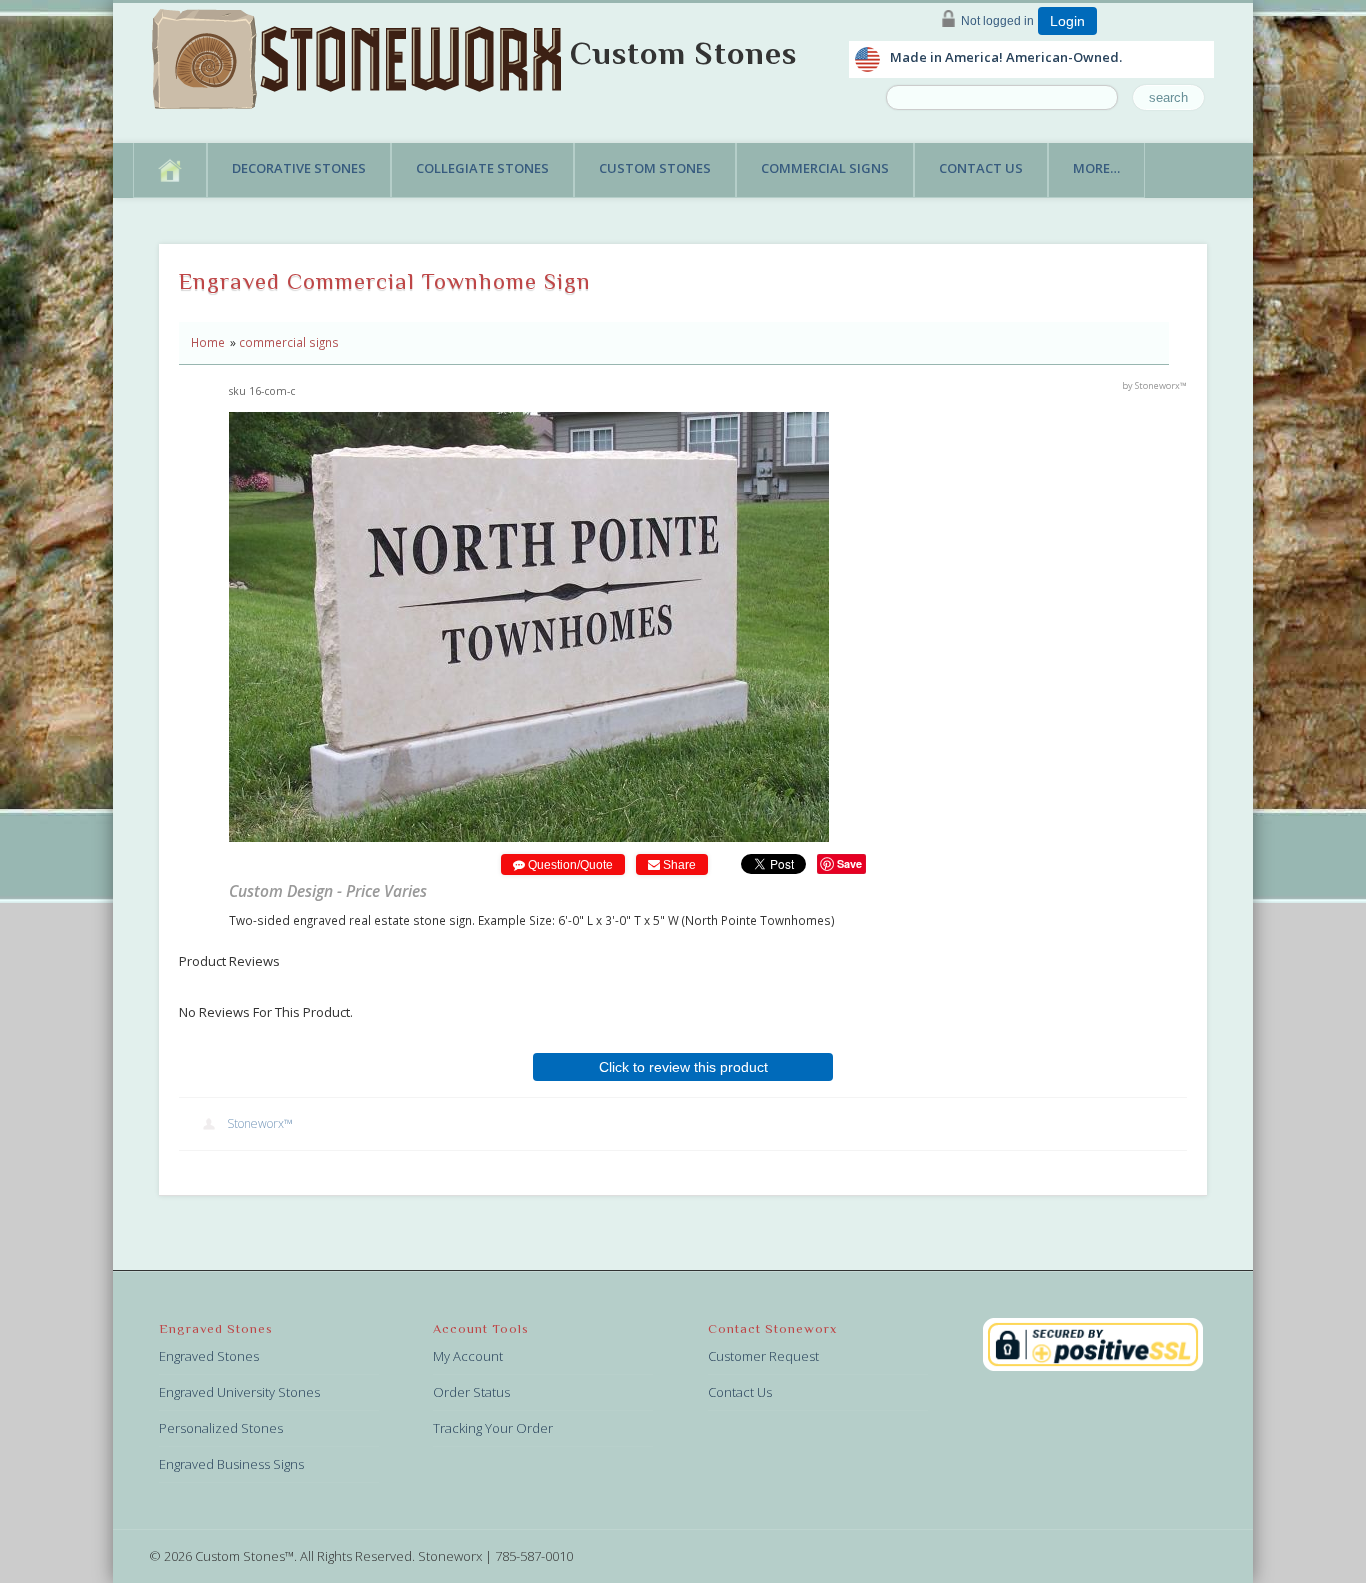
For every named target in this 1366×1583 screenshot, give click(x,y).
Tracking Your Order (493, 1428)
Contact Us (981, 168)
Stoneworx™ (260, 1123)
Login (1067, 21)
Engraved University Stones (239, 1392)
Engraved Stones (209, 1356)
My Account (468, 1356)
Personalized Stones (221, 1428)
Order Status (471, 1392)
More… (1096, 168)
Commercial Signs (825, 168)
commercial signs (289, 342)
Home (208, 342)
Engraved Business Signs (231, 1464)
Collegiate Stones (482, 168)
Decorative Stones (299, 168)
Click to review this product (683, 1067)
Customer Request (763, 1356)
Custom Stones (683, 53)
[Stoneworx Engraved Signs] (361, 53)
